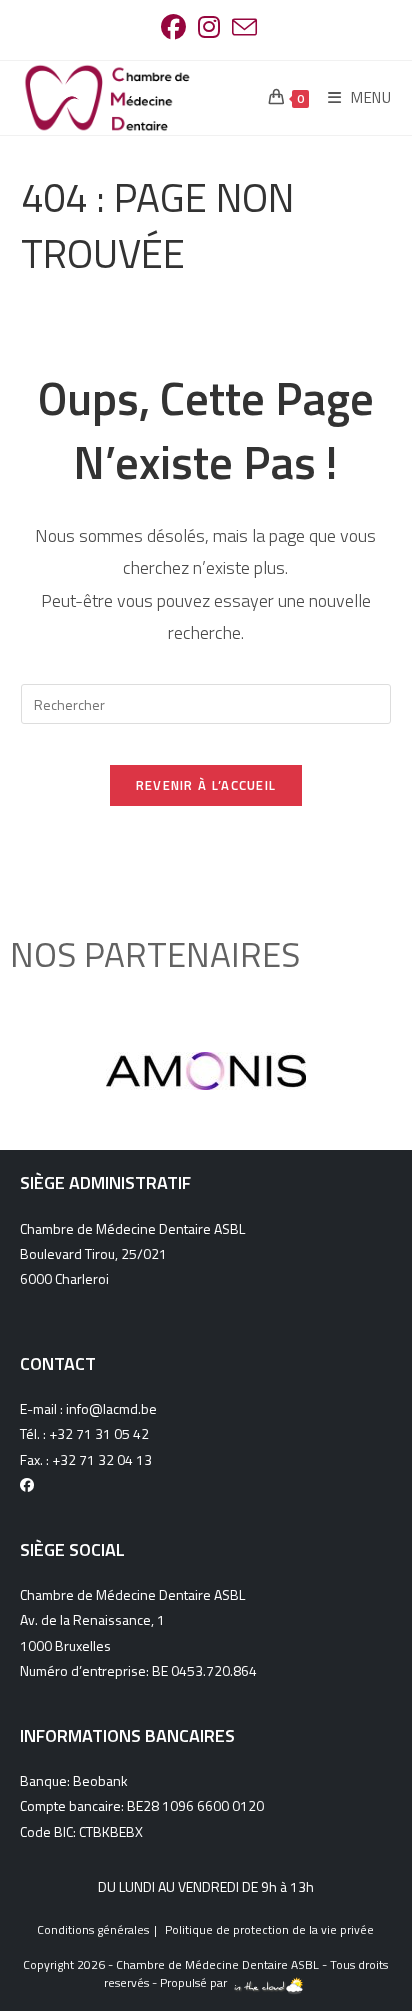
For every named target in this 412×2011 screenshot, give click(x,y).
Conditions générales (93, 1929)
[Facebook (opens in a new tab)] (173, 27)
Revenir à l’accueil (206, 785)
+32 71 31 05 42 (99, 1433)
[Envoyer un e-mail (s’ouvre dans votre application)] (241, 27)
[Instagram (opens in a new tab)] (209, 27)
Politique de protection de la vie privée (269, 1929)
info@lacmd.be (111, 1408)
